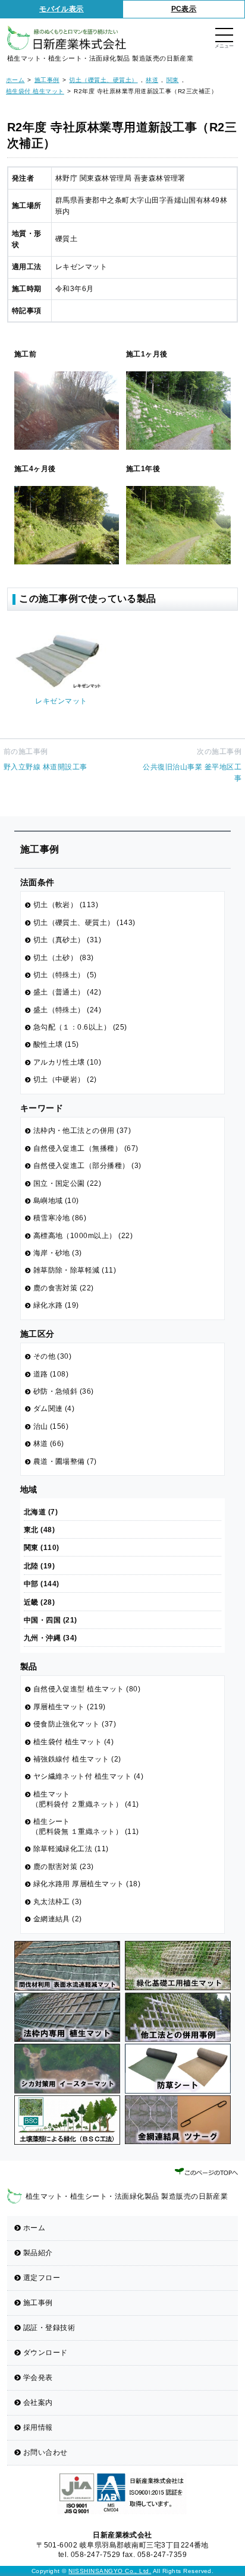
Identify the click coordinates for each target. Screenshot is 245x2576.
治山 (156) (51, 1426)
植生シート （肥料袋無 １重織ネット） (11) (85, 1827)
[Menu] (224, 36)
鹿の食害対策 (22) (64, 1288)
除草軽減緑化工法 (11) (71, 1849)
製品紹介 (38, 2253)
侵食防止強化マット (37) (75, 1724)
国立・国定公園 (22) (67, 1183)
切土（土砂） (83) (64, 958)
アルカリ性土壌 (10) (67, 1062)
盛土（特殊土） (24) (67, 1010)
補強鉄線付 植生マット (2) (77, 1759)
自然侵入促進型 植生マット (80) (87, 1689)
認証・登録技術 (49, 2328)
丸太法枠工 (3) (58, 1902)
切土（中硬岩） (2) (65, 1079)
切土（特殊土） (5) (65, 975)
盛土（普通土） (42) (67, 992)
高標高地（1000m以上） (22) (83, 1236)
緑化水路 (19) (56, 1305)
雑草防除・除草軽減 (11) (75, 1270)
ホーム (34, 2228)
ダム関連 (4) (54, 1409)
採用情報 (38, 2427)
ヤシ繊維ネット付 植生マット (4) (89, 1776)
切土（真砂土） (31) (67, 940)
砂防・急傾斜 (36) (64, 1391)
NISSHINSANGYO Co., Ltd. (110, 2571)
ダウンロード (45, 2353)
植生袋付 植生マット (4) (74, 1742)
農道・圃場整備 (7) (65, 1461)
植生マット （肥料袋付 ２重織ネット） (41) (85, 1799)
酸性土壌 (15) (56, 1044)
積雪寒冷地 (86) (60, 1218)
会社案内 (38, 2403)
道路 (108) (51, 1374)
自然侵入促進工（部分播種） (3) (87, 1166)
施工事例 (38, 2303)
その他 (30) (53, 1356)
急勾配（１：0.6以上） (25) (80, 1027)
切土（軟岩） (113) (66, 905)
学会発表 (38, 2378)
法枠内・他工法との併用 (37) (82, 1131)
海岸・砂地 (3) (58, 1253)
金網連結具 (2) (58, 1919)
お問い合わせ (45, 2452)
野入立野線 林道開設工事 (45, 767)
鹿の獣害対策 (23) (64, 1867)
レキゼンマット (61, 701)
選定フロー (42, 2278)
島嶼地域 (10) (56, 1201)
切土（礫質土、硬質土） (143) (84, 923)
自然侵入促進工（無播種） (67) (86, 1148)
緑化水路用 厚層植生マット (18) (87, 1884)
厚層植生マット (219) (70, 1707)
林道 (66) (49, 1444)
